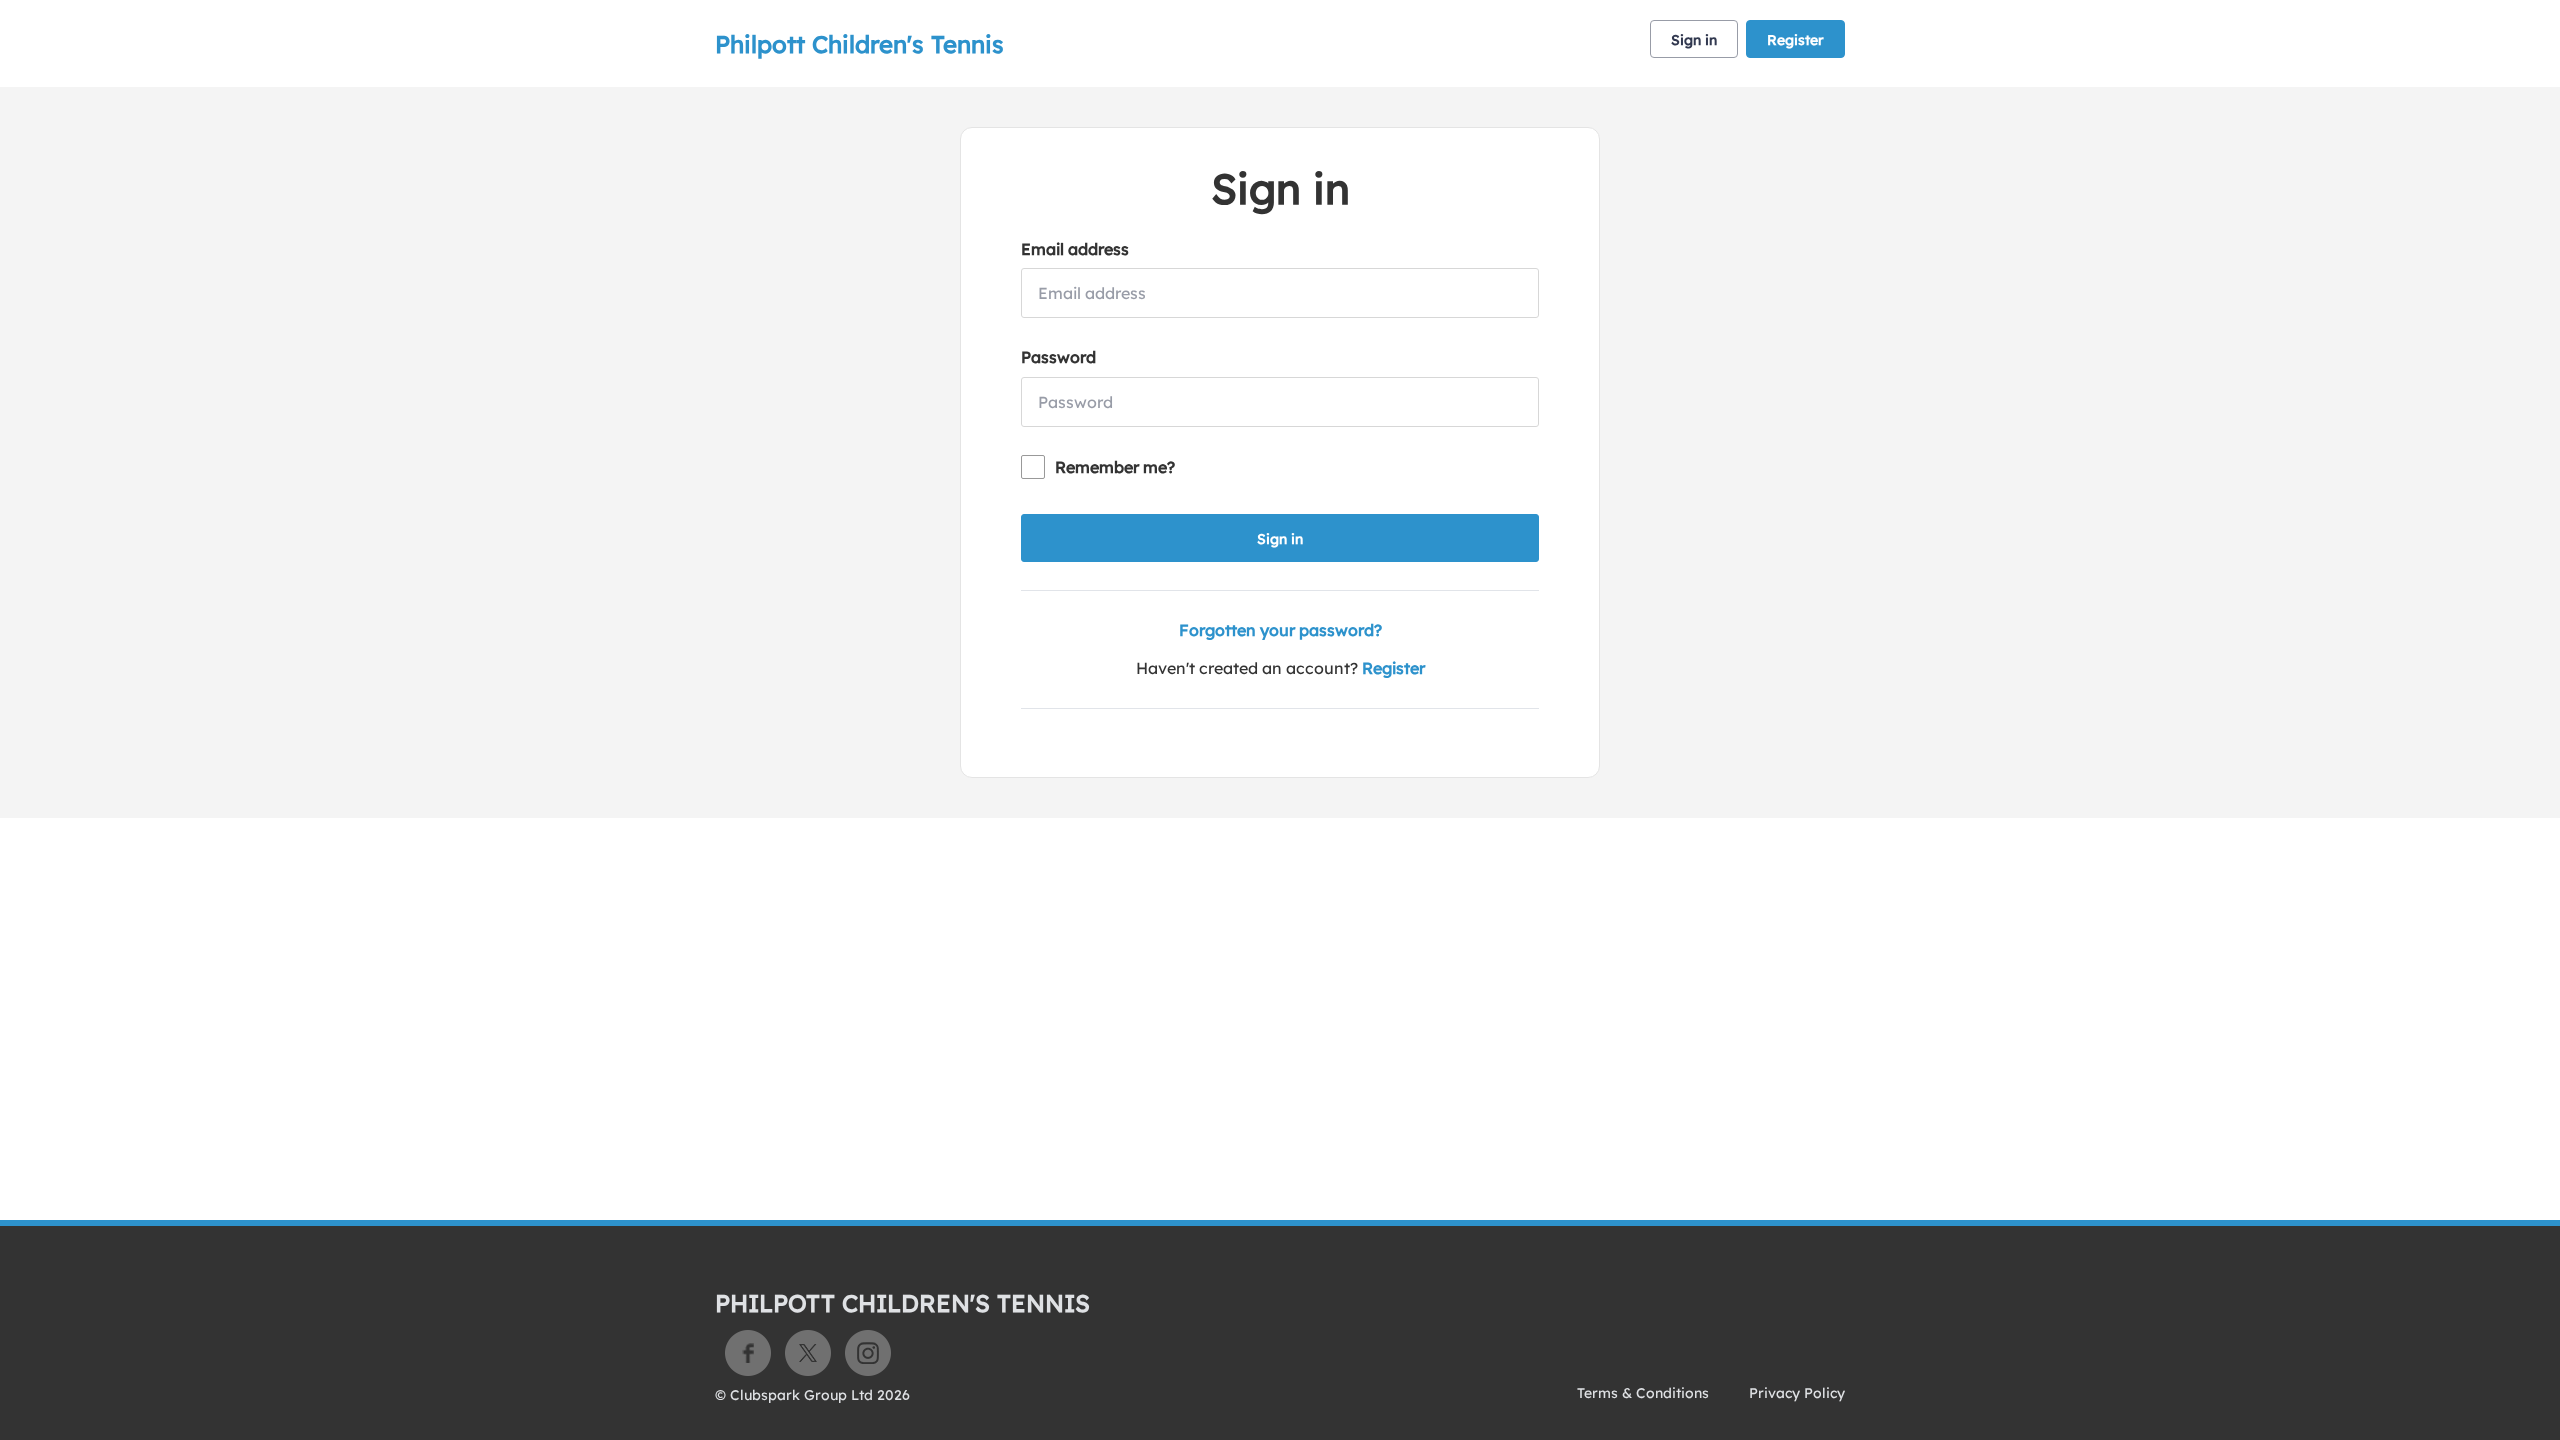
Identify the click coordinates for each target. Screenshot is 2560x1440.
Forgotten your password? (1280, 630)
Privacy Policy (1797, 1393)
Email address (1075, 249)
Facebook (748, 1353)
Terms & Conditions (1643, 1393)
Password (1058, 357)
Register (1795, 40)
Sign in (1694, 40)
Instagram (868, 1353)
